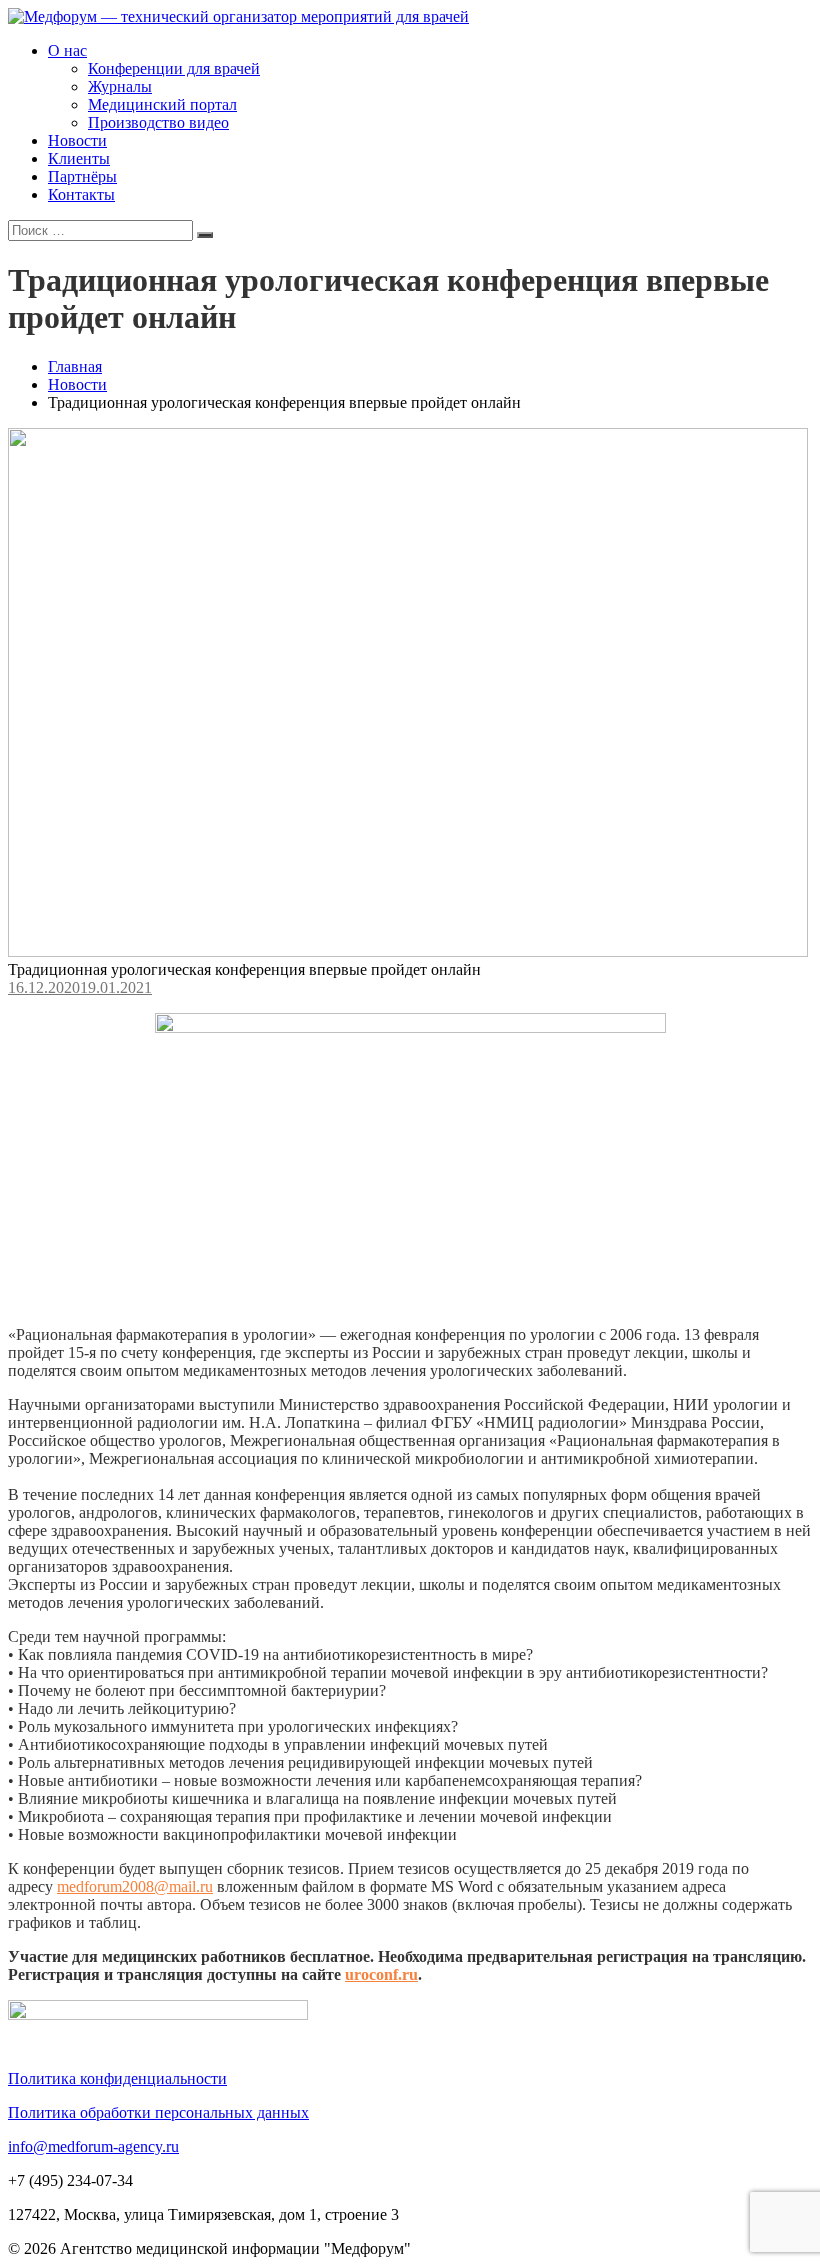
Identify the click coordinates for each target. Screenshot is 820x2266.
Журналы (120, 86)
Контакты (81, 194)
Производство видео (158, 122)
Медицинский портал (162, 104)
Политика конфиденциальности (117, 2078)
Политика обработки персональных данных (158, 2112)
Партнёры (82, 176)
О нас (67, 50)
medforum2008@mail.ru (135, 1886)
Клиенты (79, 158)
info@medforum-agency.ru (93, 2146)
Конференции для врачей (174, 68)
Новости (77, 140)
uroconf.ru (381, 1974)
